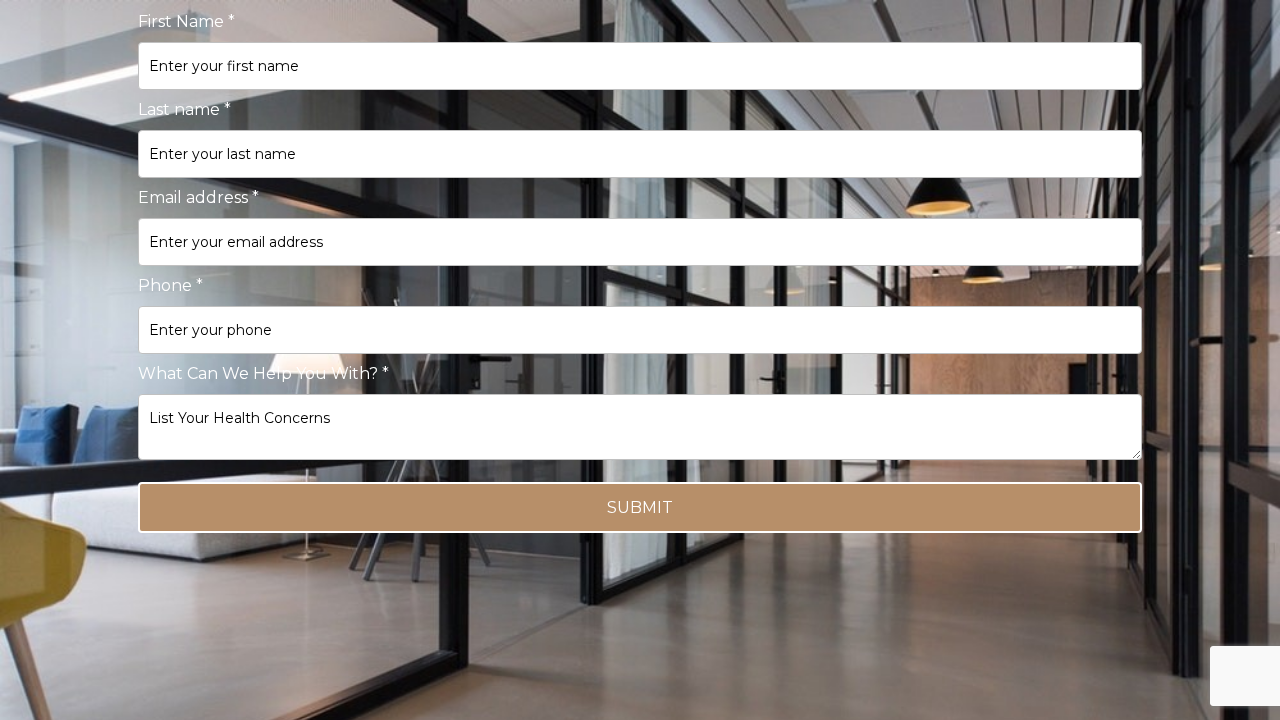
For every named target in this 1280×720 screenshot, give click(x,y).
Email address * (198, 197)
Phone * (170, 285)
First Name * (186, 21)
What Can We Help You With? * (263, 373)
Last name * (184, 109)
